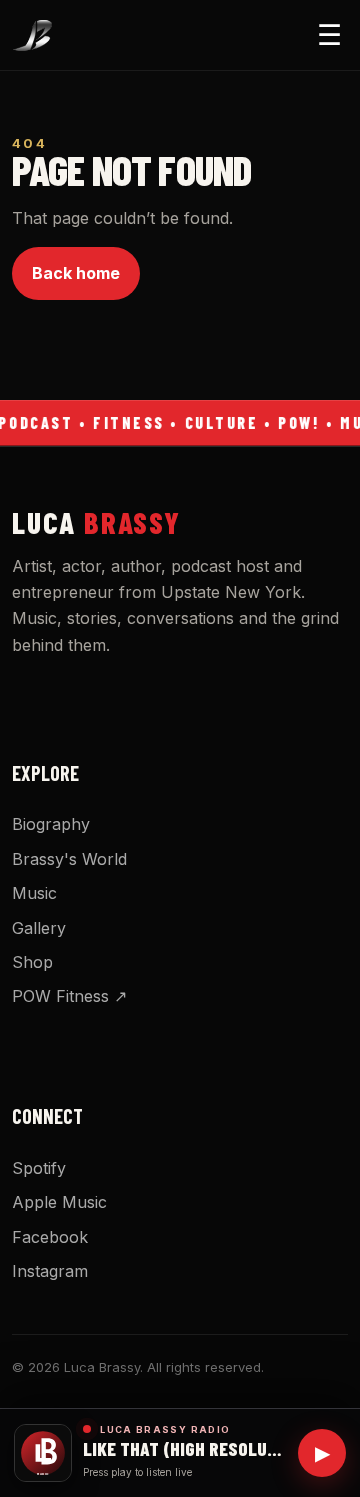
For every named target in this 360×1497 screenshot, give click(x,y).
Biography (51, 824)
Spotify (39, 1168)
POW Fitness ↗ (69, 996)
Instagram (50, 1271)
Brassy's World (69, 859)
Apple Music (59, 1202)
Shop (32, 962)
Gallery (39, 928)
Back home (76, 273)
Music (34, 893)
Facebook (50, 1237)
